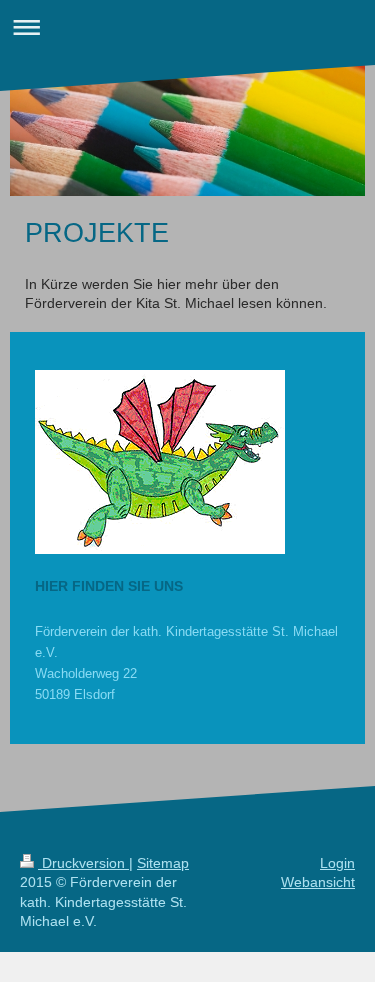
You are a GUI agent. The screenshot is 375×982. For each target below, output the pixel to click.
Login (337, 863)
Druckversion (83, 863)
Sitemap (163, 863)
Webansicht (318, 882)
